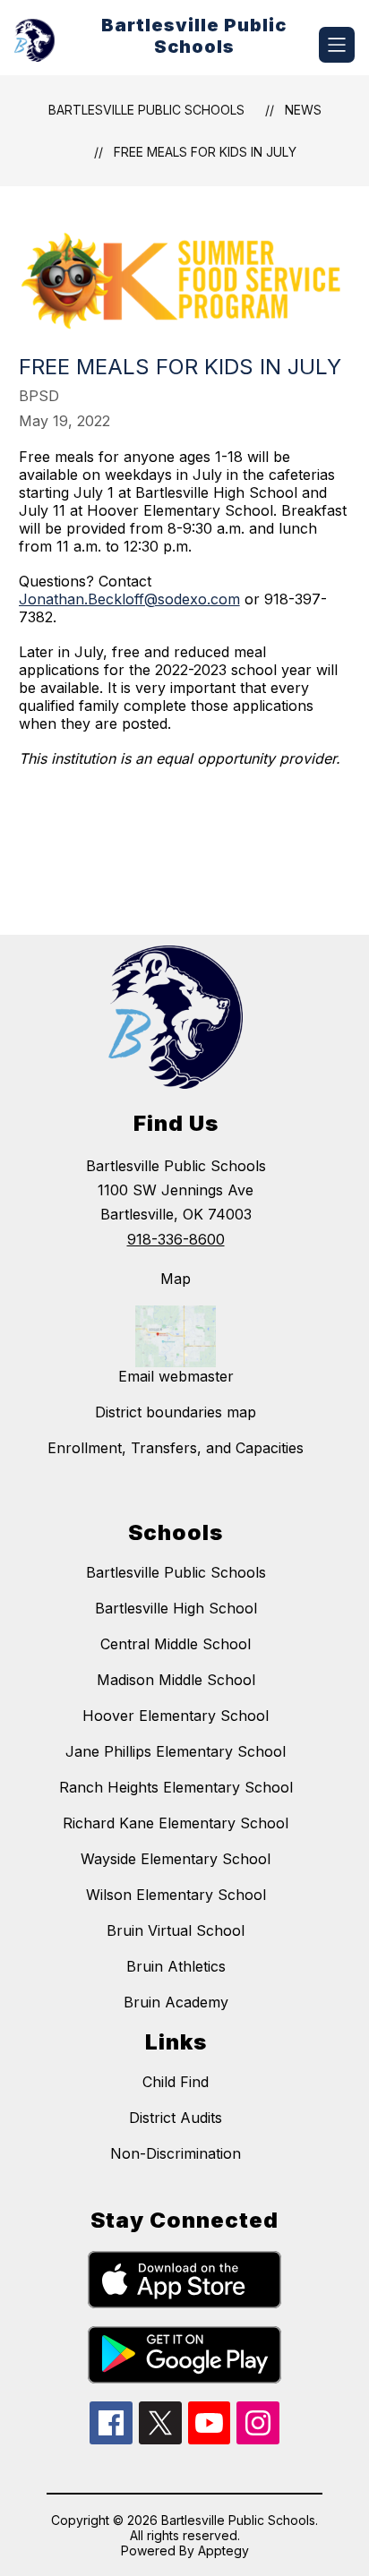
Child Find (176, 2082)
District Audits (176, 2118)
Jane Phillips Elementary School (176, 1751)
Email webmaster (176, 1376)
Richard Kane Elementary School (176, 1823)
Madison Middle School (176, 1680)
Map (176, 1279)
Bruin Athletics (176, 1966)
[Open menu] (337, 45)
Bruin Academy (176, 2002)
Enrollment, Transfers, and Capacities (176, 1448)
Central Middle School (176, 1644)
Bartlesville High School (176, 1608)
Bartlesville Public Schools (146, 110)
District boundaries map (176, 1412)
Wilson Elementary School (176, 1895)
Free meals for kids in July (205, 152)
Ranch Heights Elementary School (176, 1787)
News (303, 110)
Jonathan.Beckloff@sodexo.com (129, 599)
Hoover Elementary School (176, 1716)
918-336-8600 (176, 1239)
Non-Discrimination (176, 2153)
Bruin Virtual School (176, 1930)
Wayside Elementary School (176, 1859)
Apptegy (223, 2550)
